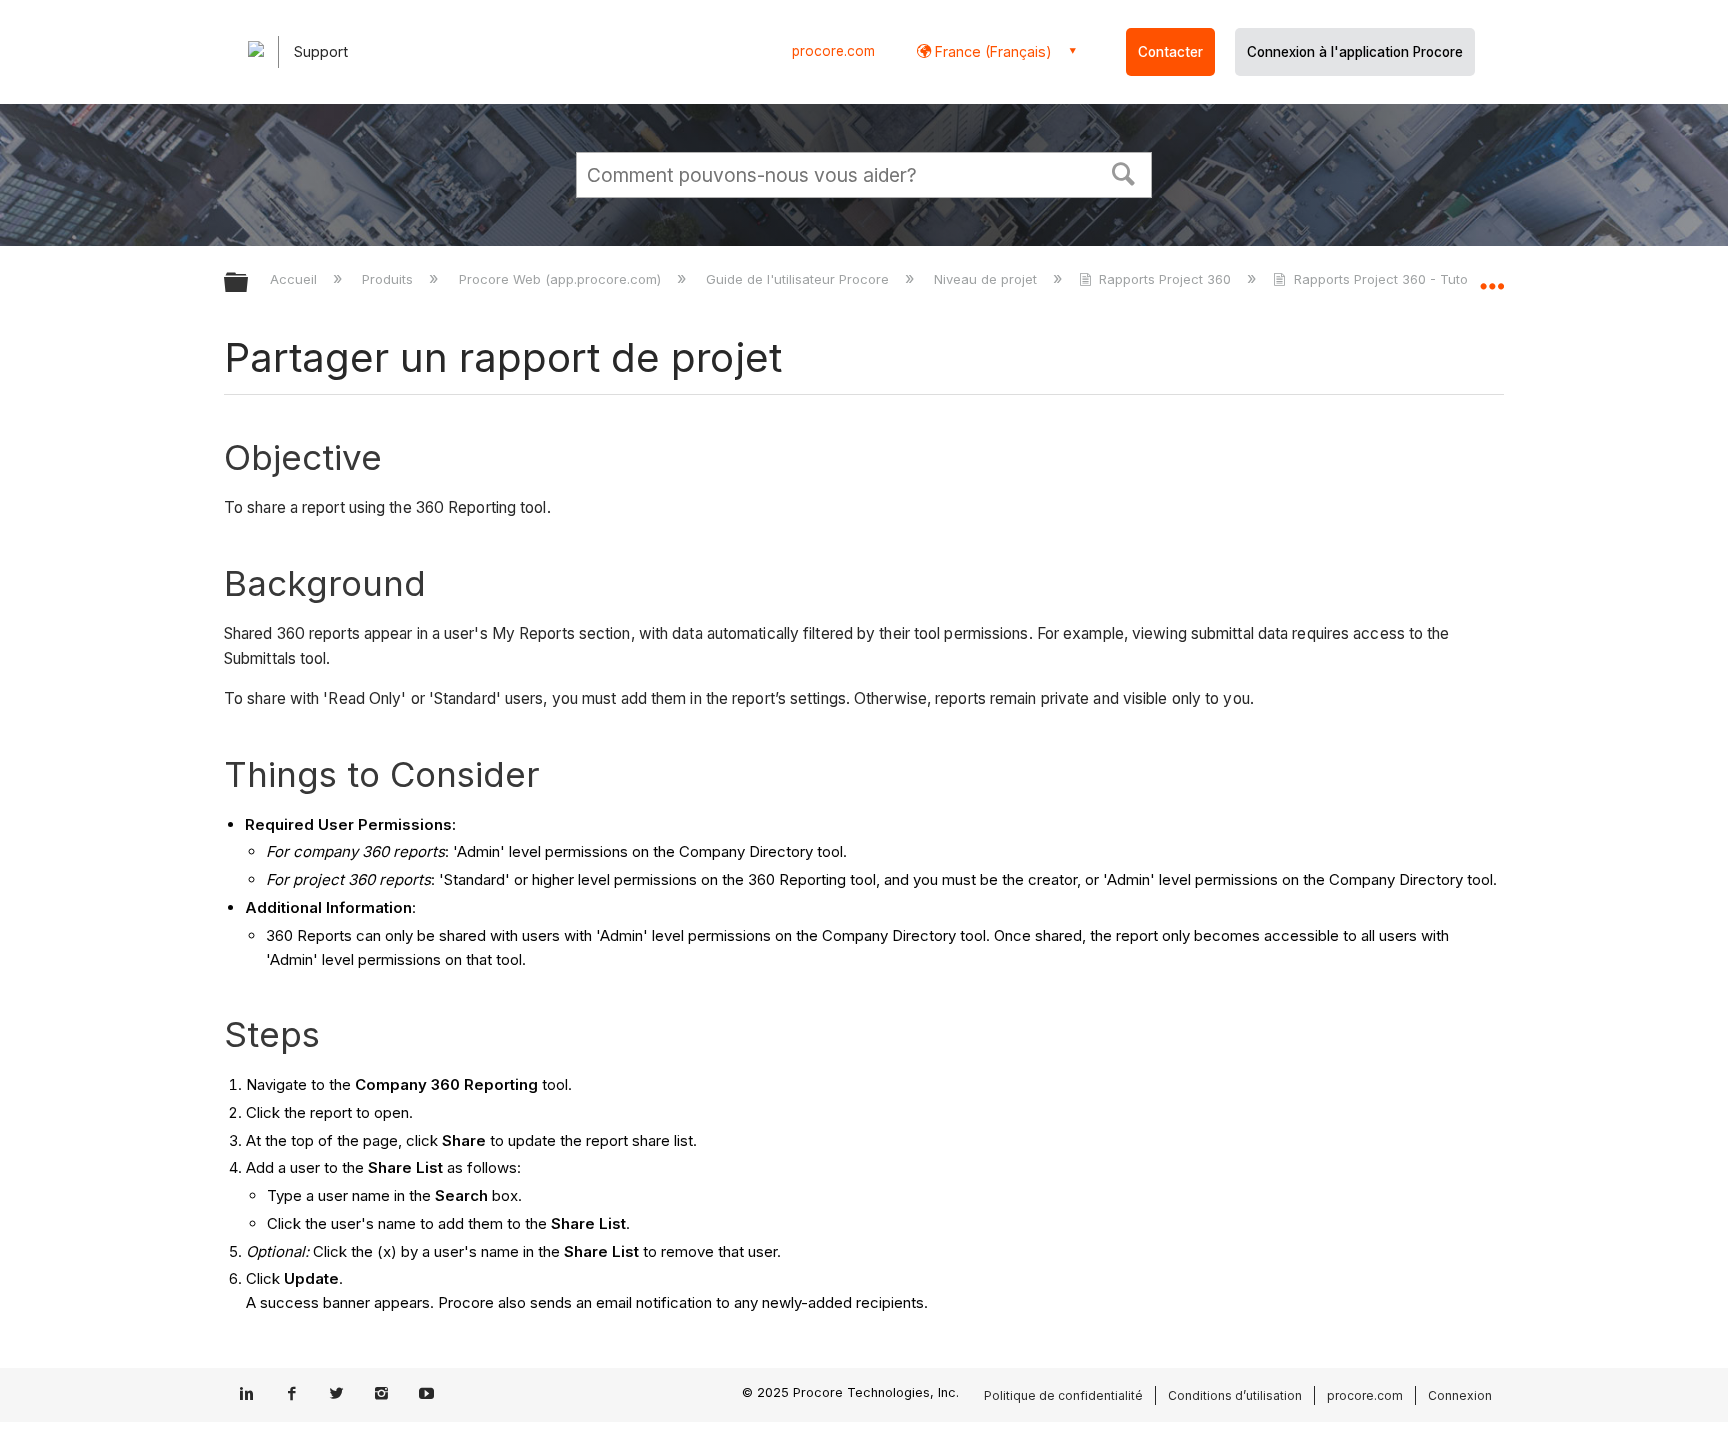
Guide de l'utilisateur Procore (799, 279)
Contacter (1170, 52)
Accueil (295, 279)
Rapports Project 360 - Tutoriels (1393, 279)
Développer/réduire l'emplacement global (1492, 277)
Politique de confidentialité (1063, 1395)
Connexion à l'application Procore (1355, 52)
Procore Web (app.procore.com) (561, 279)
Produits (389, 279)
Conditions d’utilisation (1235, 1395)
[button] (1124, 172)
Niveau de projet (987, 279)
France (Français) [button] (991, 51)
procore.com (833, 51)
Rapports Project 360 (1165, 279)
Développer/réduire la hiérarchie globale (249, 283)
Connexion (1460, 1395)
